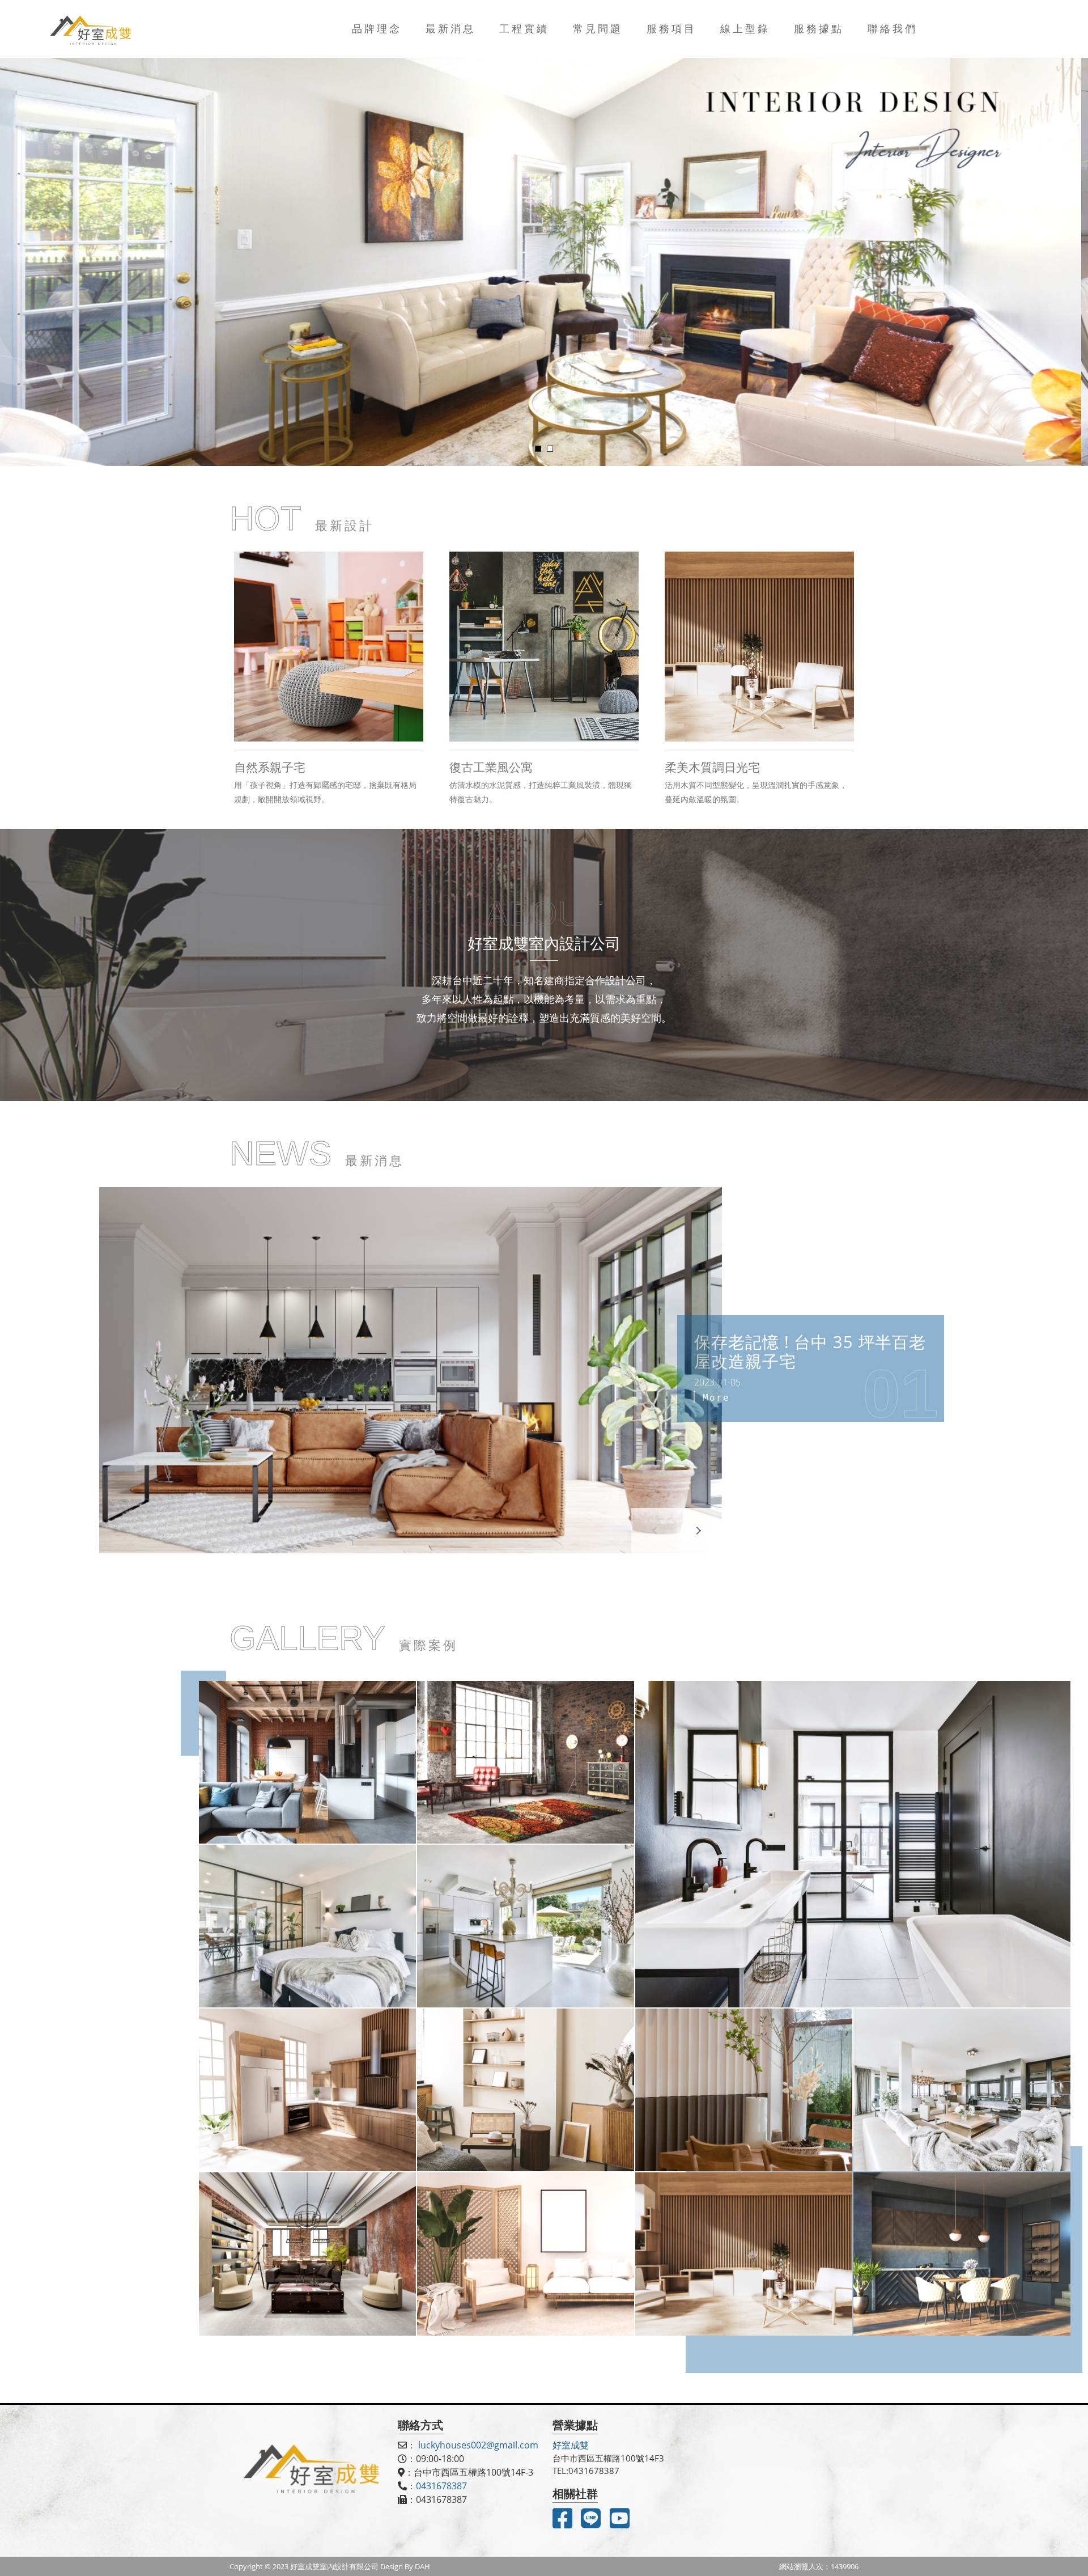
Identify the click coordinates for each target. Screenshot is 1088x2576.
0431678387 (441, 2486)
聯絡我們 (892, 28)
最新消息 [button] (450, 28)
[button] (699, 1531)
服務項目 (671, 28)
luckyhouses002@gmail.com (478, 2445)
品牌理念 (377, 28)
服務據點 (819, 28)
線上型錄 (745, 28)
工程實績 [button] (524, 28)
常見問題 (598, 28)
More (716, 1398)
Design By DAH (405, 2566)
